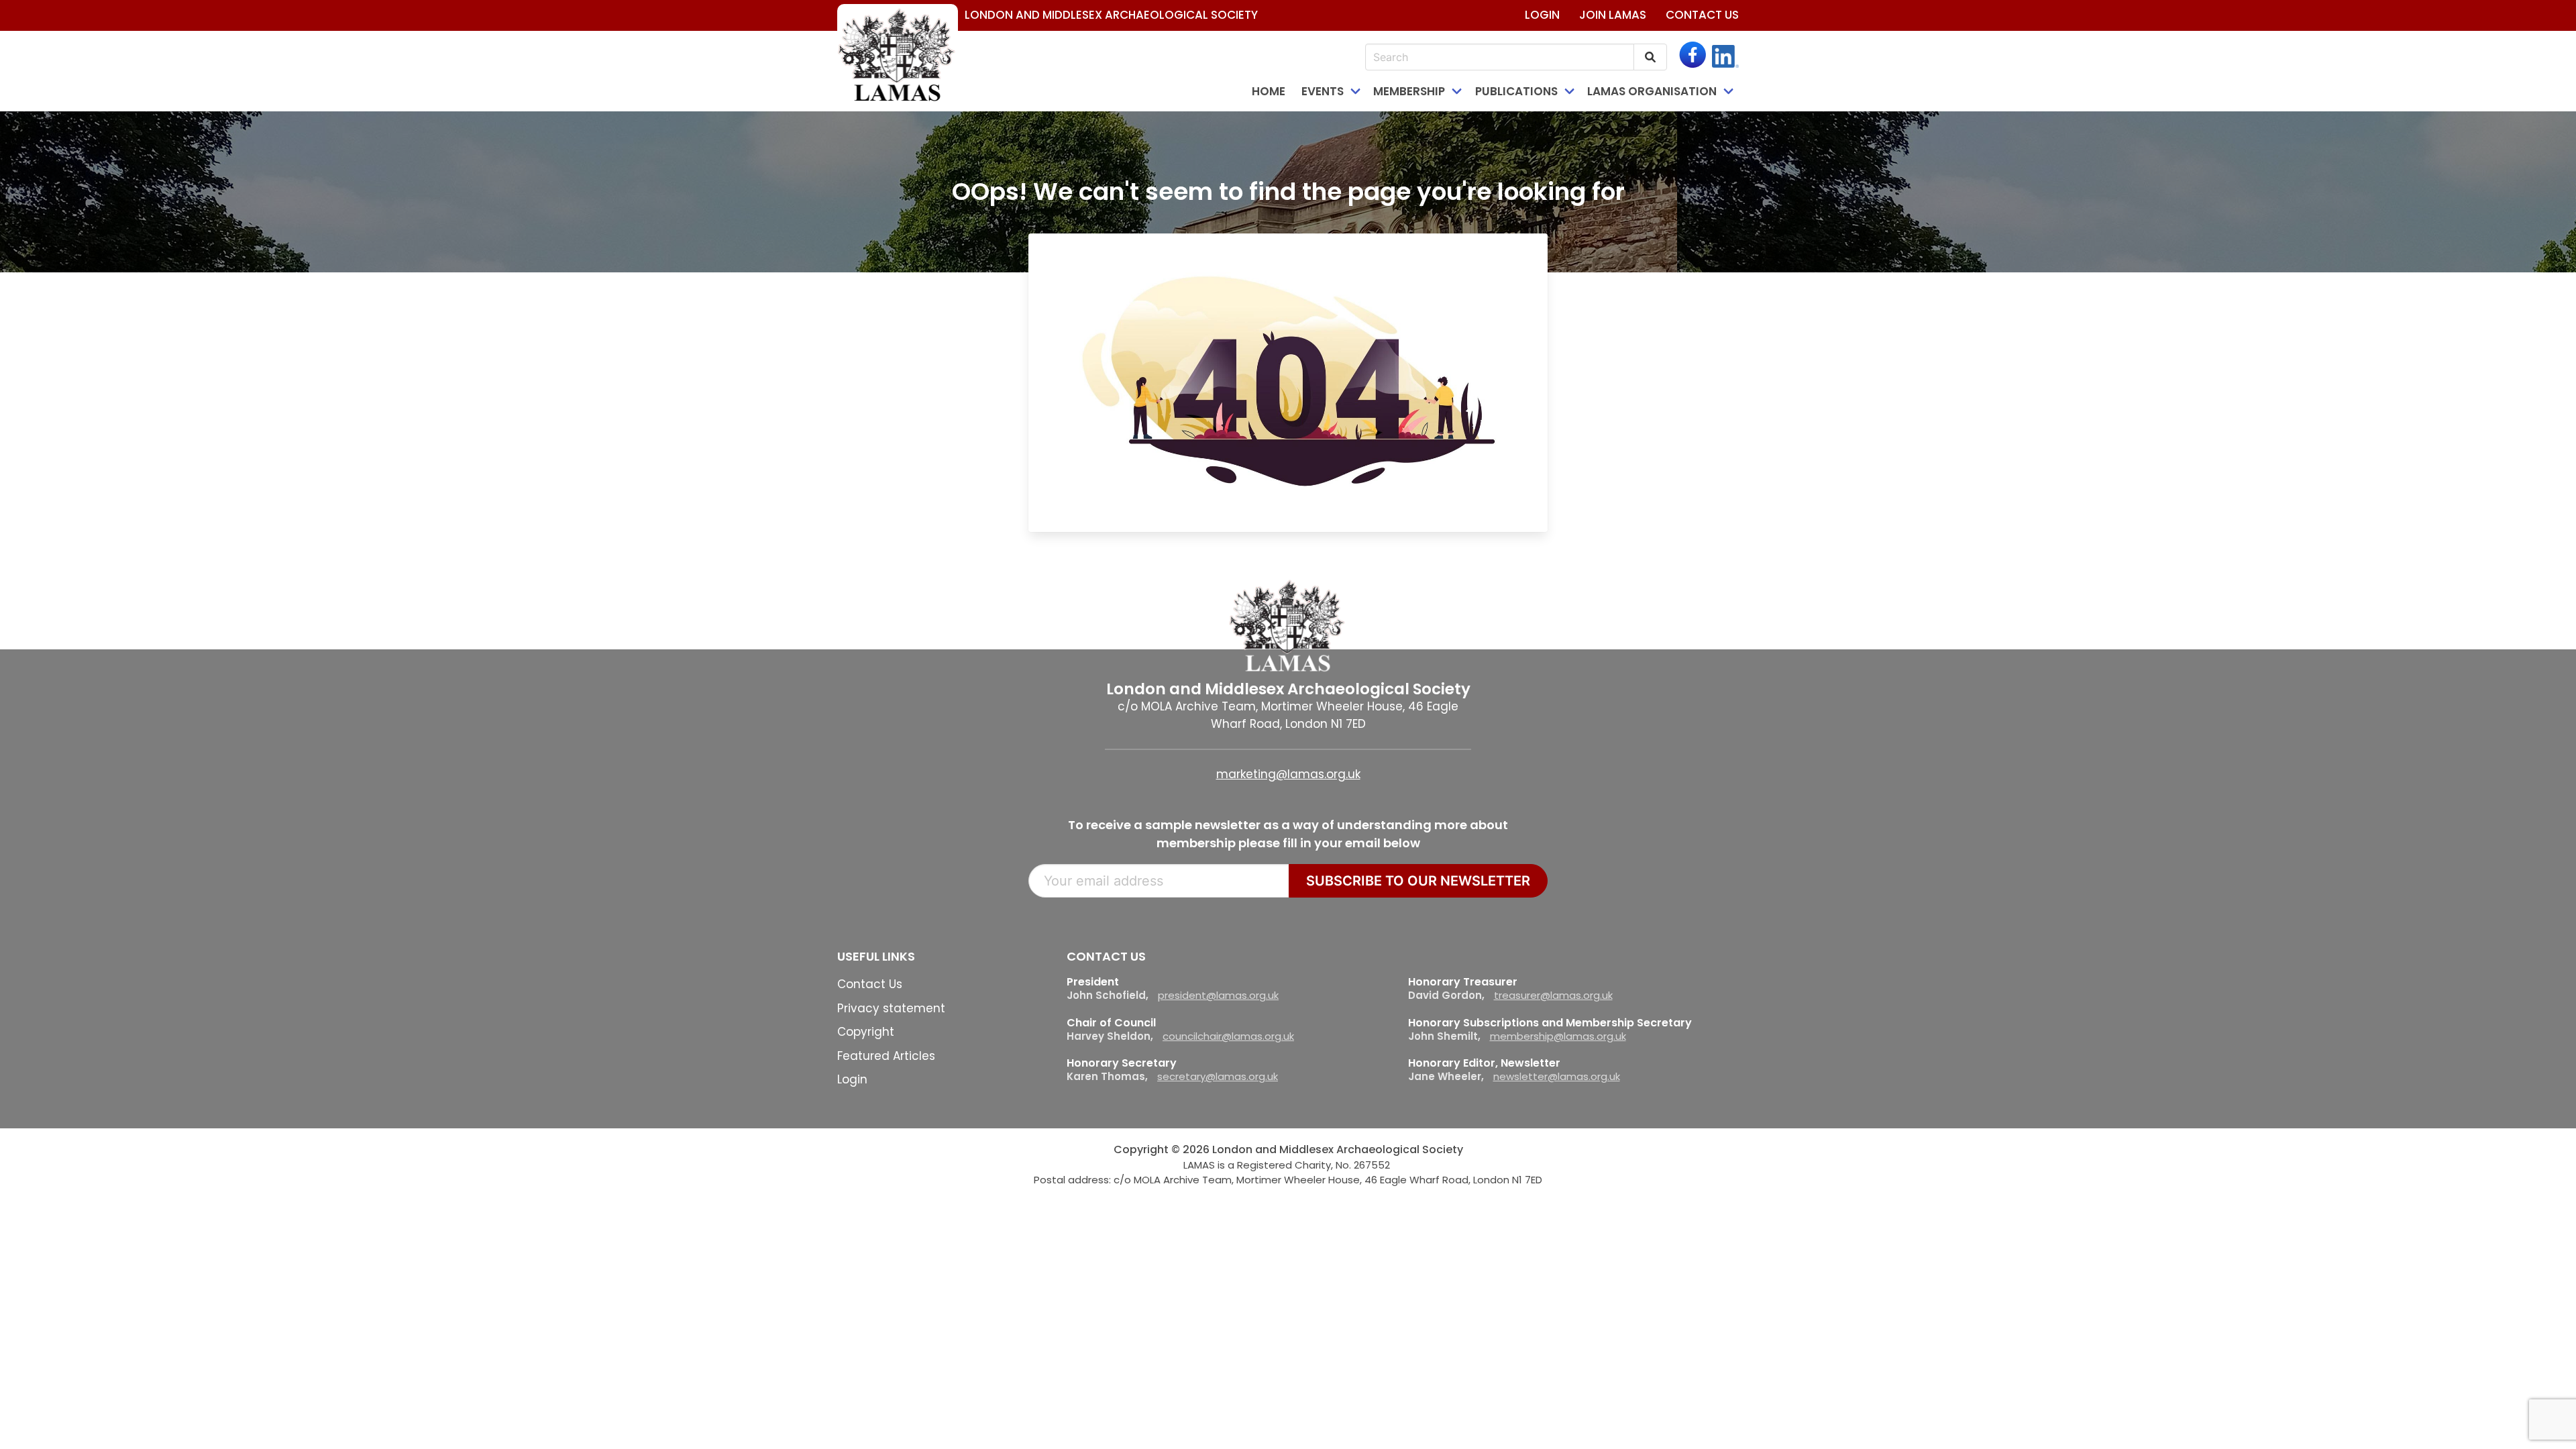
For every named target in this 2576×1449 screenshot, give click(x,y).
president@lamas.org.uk (1218, 995)
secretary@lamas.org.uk (1218, 1076)
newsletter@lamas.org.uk (1557, 1076)
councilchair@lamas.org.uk (1228, 1036)
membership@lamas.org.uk (1558, 1036)
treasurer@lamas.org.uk (1553, 995)
